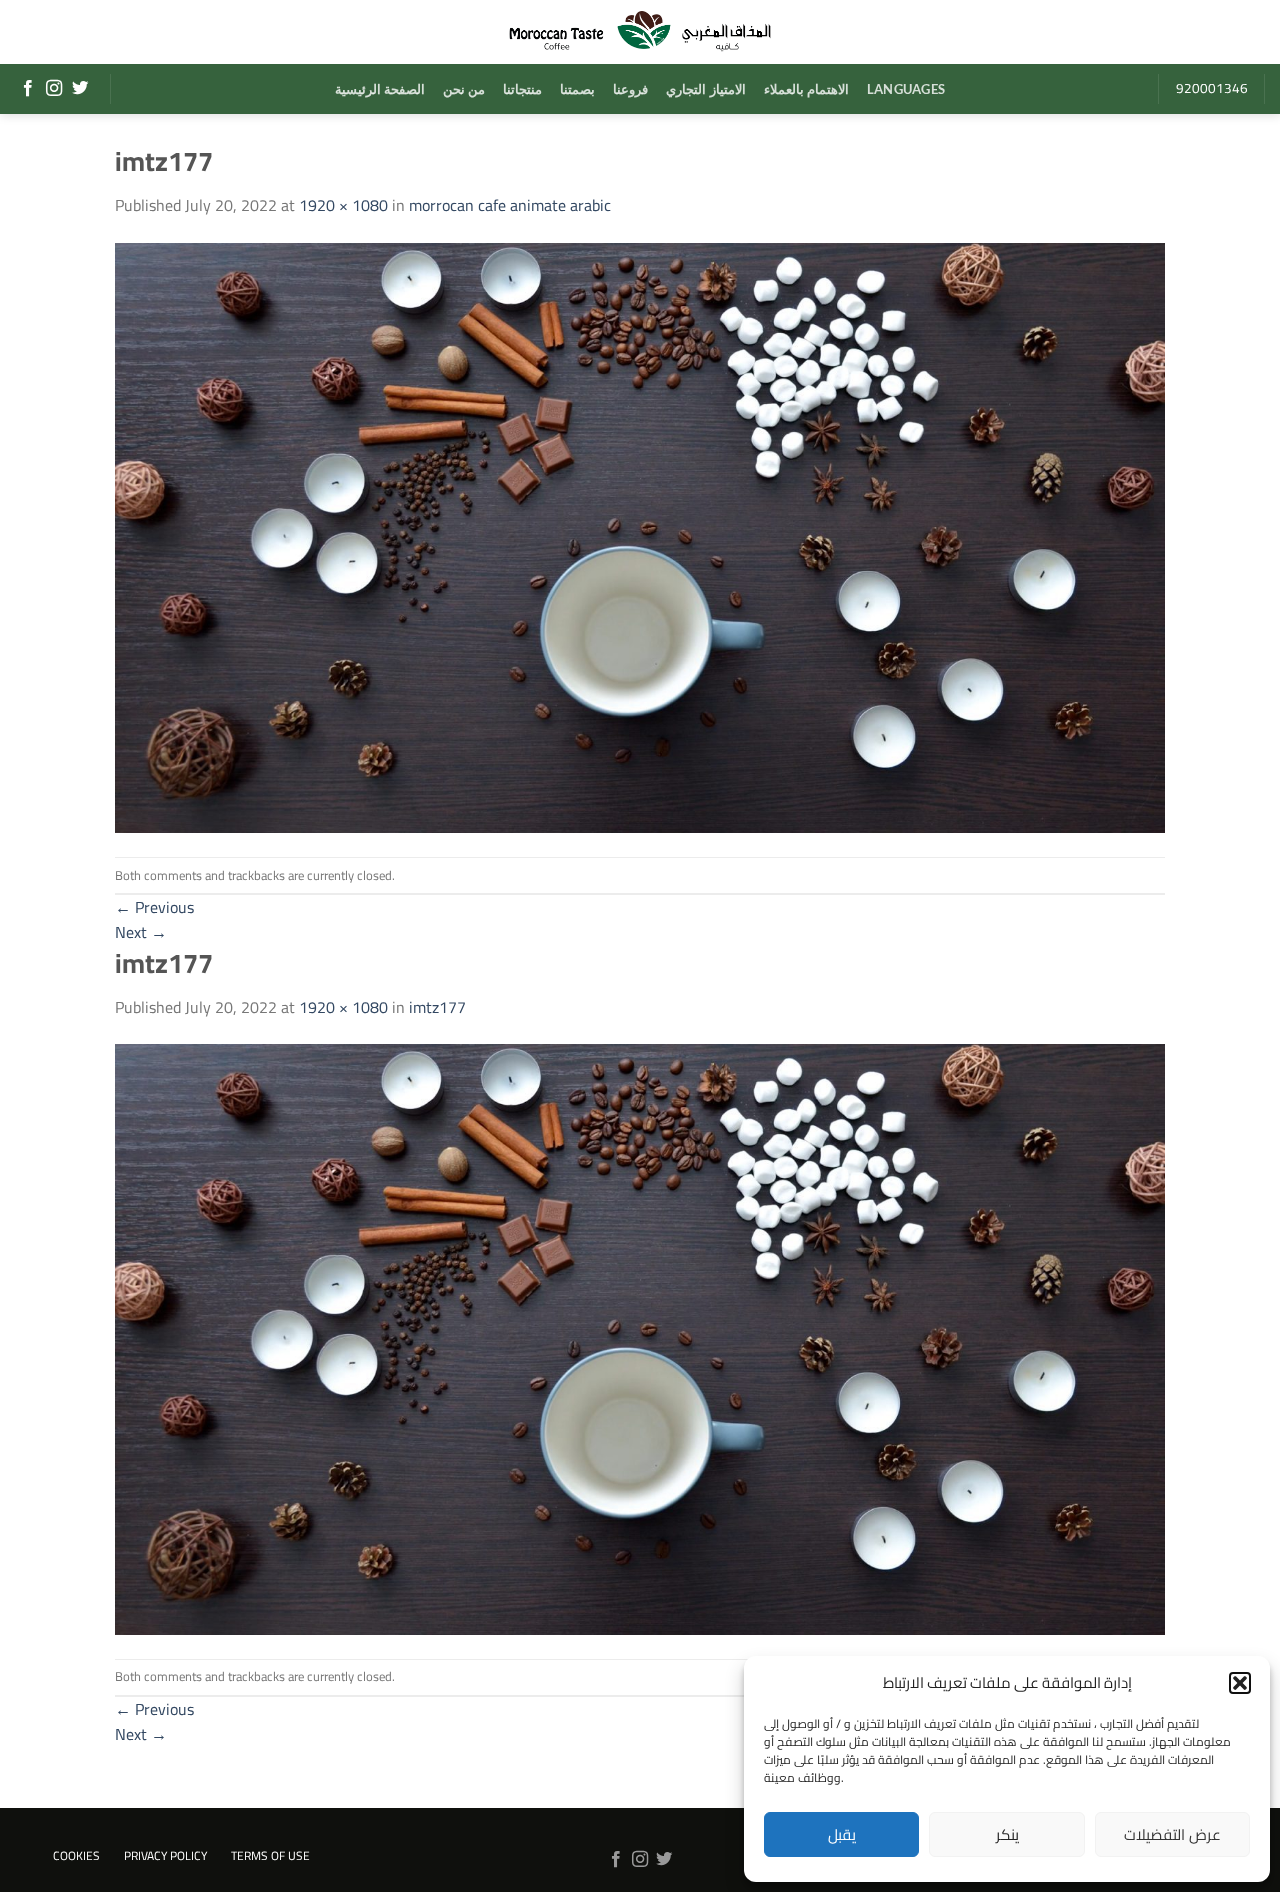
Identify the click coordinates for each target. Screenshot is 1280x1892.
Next (141, 932)
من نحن (464, 89)
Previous (154, 907)
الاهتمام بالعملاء (806, 89)
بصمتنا (577, 89)
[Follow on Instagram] (54, 89)
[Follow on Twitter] (80, 89)
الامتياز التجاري (705, 89)
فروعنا (630, 89)
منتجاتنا (522, 89)
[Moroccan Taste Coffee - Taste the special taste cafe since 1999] (640, 32)
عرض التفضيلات (1172, 1834)
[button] (1240, 1683)
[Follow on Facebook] (28, 89)
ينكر (1007, 1834)
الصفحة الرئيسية (380, 89)
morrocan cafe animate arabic (510, 205)
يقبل (842, 1834)
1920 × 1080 (343, 205)
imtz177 (437, 1007)
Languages (906, 89)
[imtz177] (640, 536)
